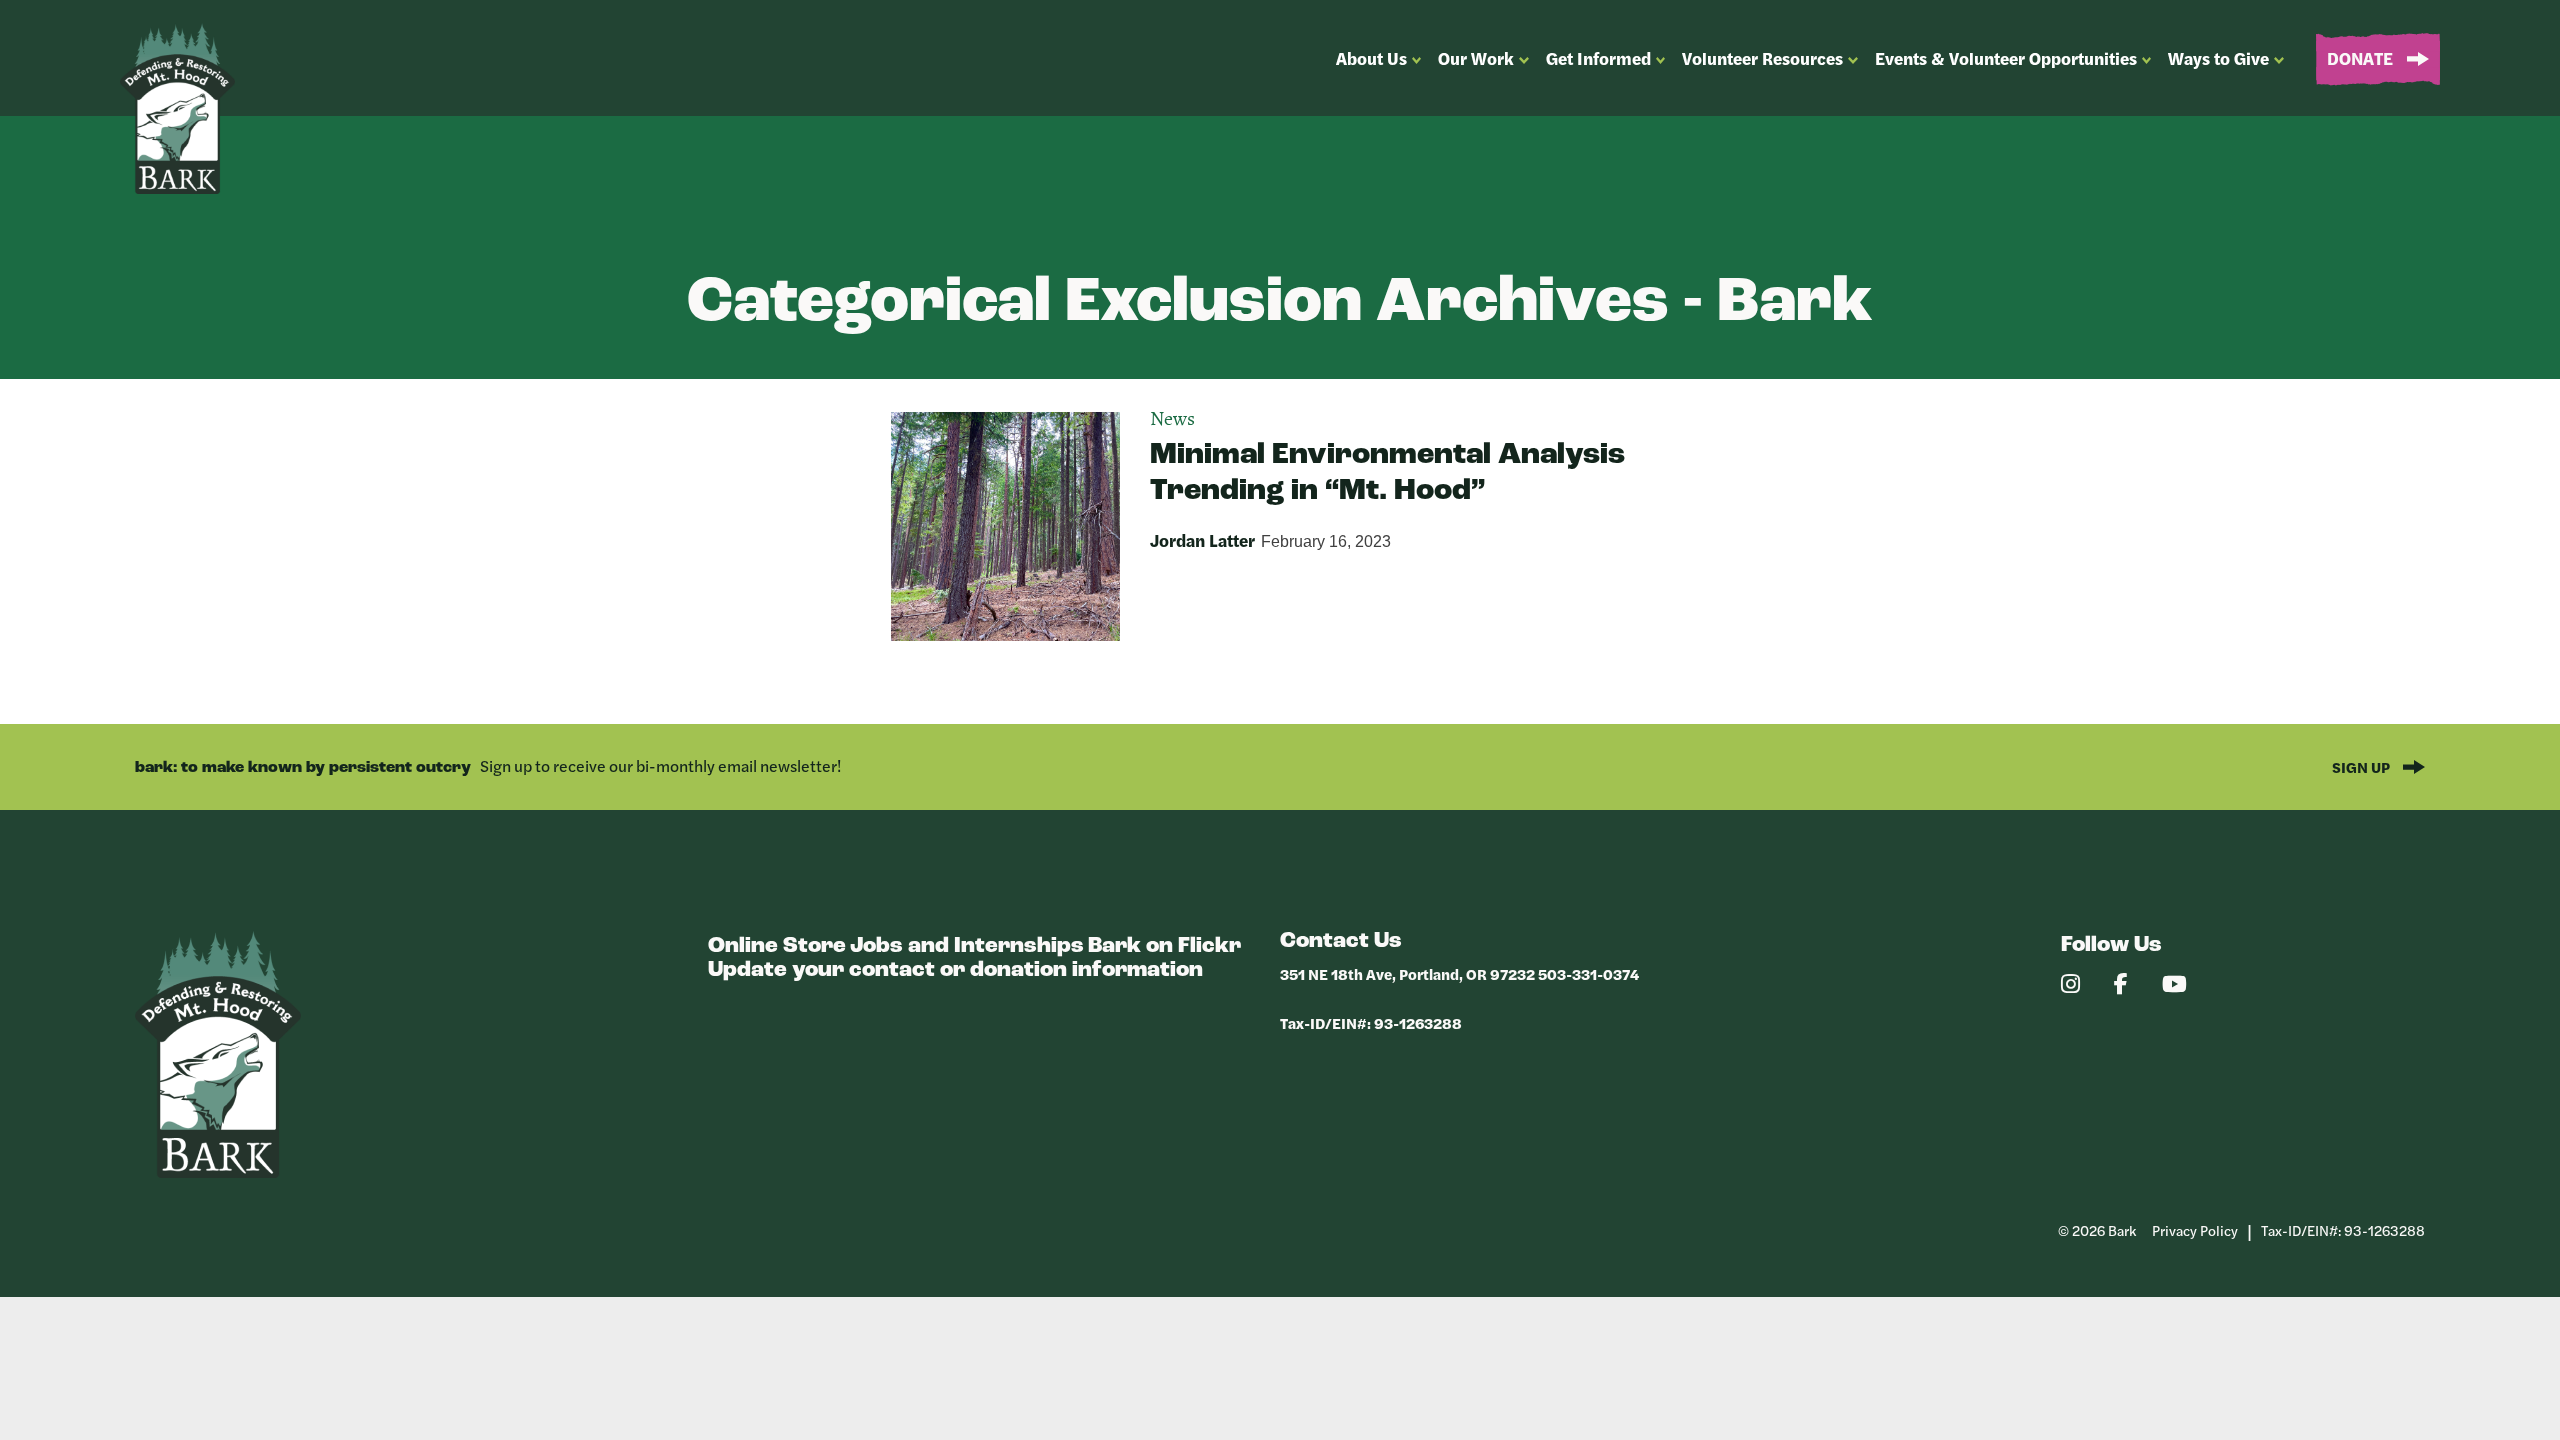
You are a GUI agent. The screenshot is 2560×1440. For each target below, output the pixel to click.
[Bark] (218, 1172)
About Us (1371, 58)
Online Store (777, 946)
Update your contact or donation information (955, 970)
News (1172, 420)
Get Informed (1598, 58)
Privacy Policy (2195, 1230)
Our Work (1476, 58)
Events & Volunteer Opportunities (2006, 58)
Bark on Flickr (1164, 946)
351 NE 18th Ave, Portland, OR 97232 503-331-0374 (1459, 973)
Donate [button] (2362, 58)
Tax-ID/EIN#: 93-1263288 (1371, 1022)
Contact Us (1341, 941)
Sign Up (2362, 766)
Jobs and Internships (967, 946)
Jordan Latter (1202, 540)
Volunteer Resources (1762, 58)
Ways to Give (2218, 58)
